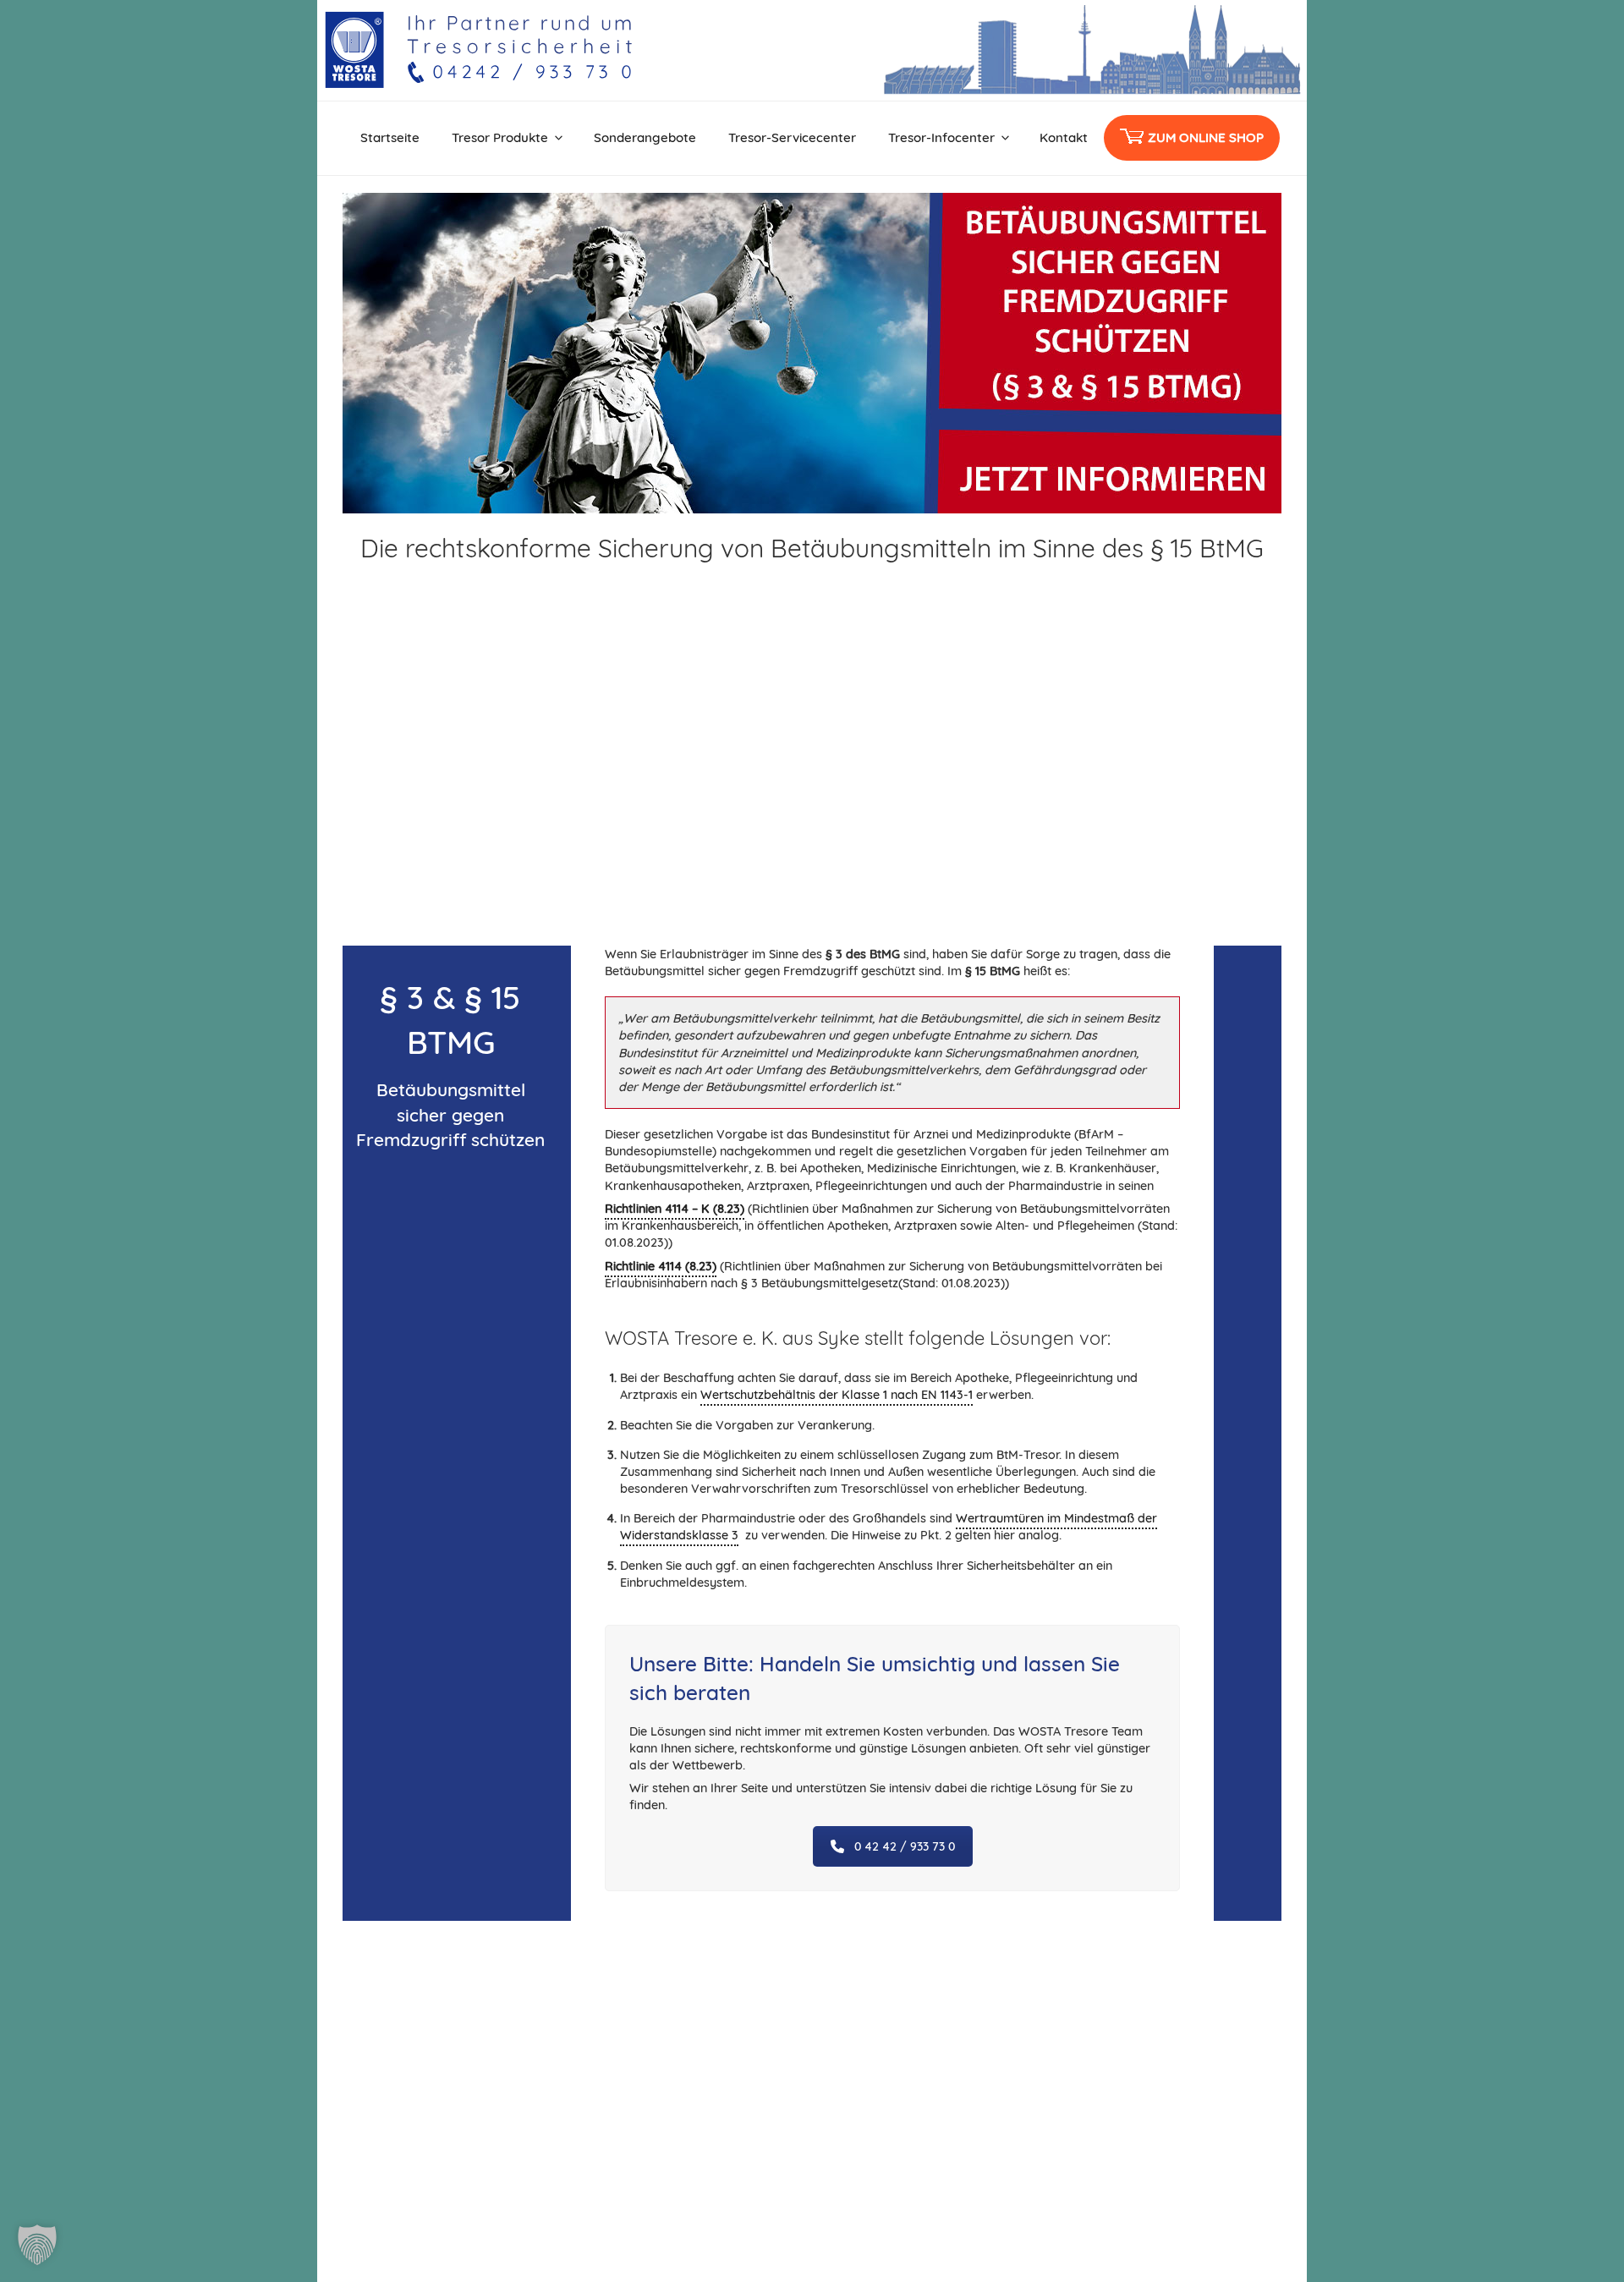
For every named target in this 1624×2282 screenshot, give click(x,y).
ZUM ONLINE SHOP (1206, 137)
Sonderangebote (645, 137)
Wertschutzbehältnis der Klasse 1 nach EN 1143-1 (837, 1395)
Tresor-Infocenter (941, 137)
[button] (37, 2245)
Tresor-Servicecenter (792, 137)
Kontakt (1064, 137)
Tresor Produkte (500, 137)
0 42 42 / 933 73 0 (905, 1846)
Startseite (390, 137)
